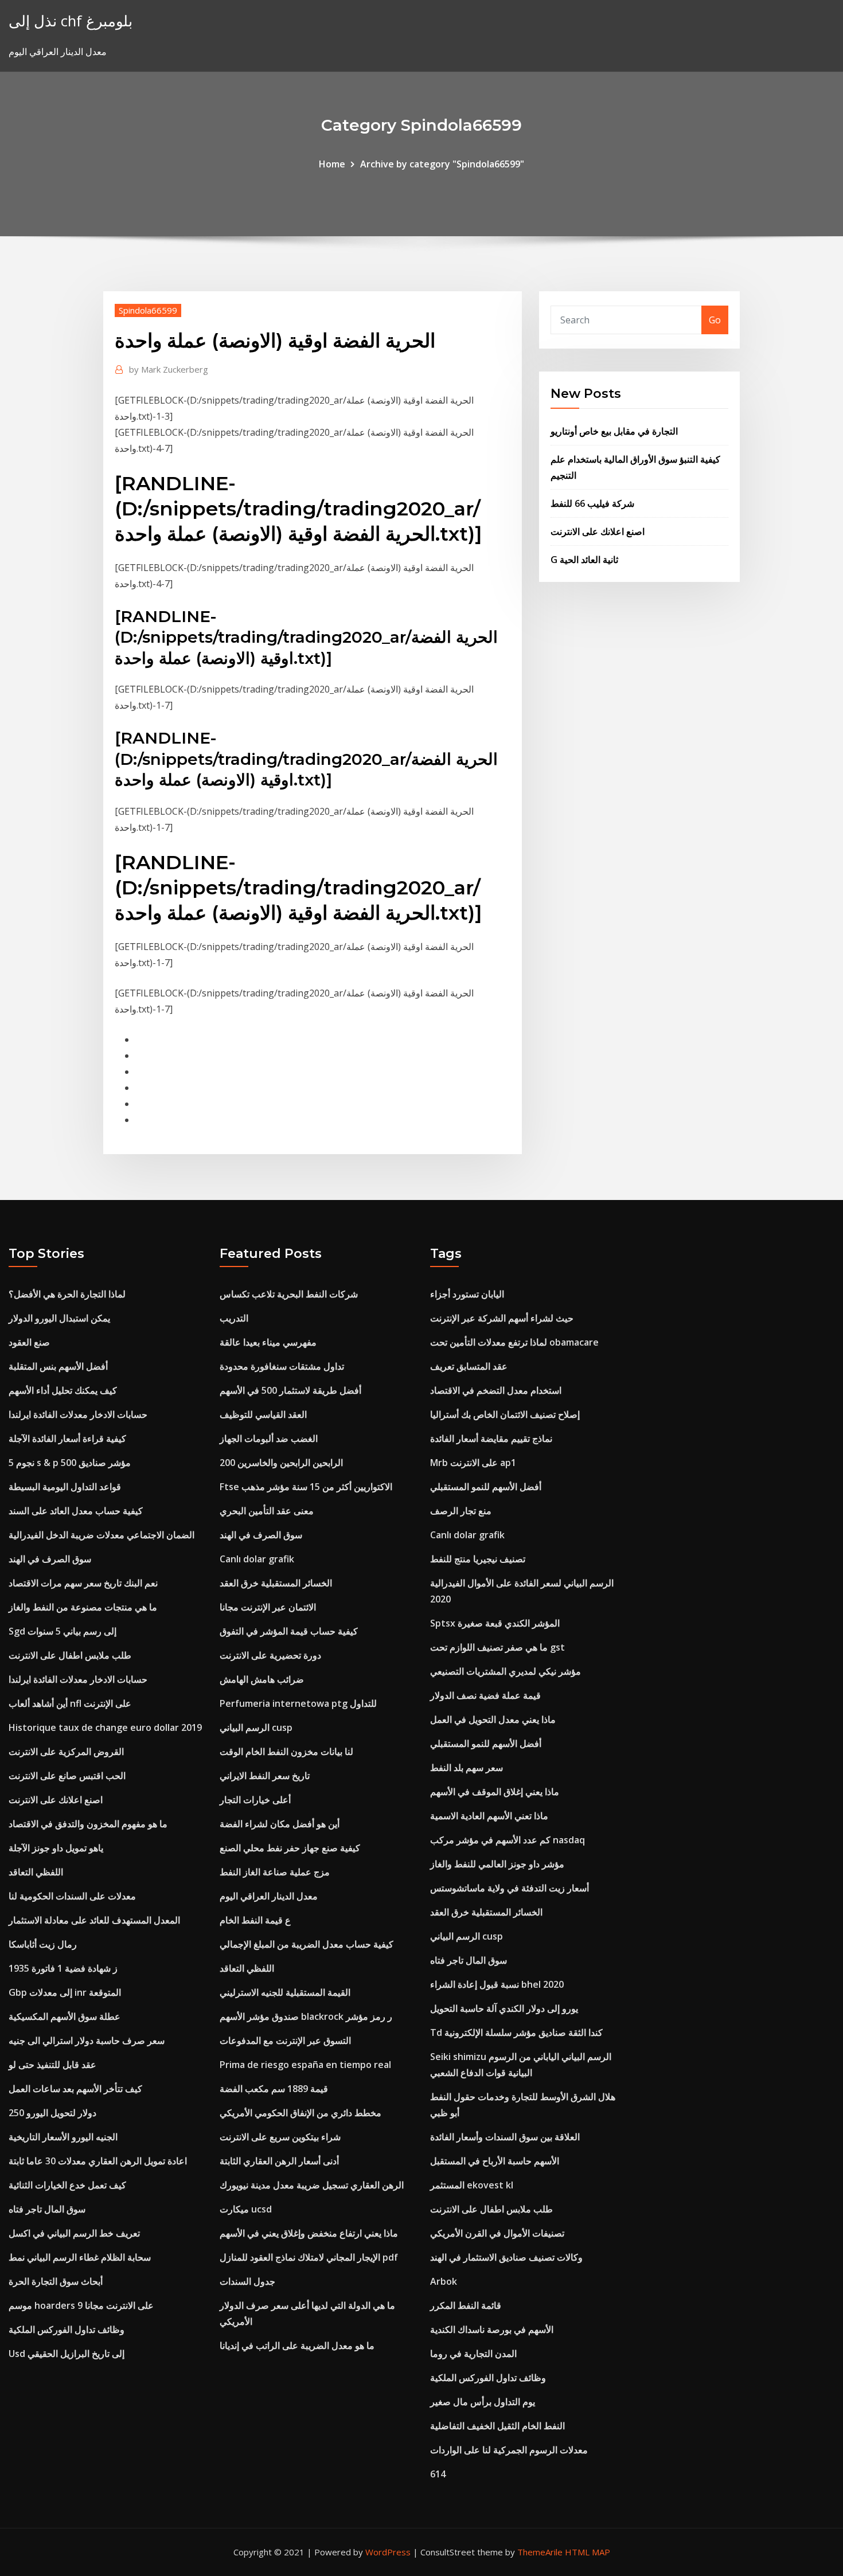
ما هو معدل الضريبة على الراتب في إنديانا (297, 2346)
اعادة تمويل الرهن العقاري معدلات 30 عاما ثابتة (98, 2161)
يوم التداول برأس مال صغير (483, 2402)
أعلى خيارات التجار (255, 1800)
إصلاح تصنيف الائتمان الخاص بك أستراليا (505, 1414)
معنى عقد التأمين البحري (267, 1511)
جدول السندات (247, 2281)
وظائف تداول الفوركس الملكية (67, 2329)
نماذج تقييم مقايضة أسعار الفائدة (491, 1439)
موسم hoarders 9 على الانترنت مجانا (81, 2305)
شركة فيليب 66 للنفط (592, 503)
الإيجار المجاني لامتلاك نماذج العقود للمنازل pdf (309, 2257)
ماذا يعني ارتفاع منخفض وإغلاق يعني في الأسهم (309, 2233)
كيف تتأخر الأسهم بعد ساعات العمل (75, 2089)
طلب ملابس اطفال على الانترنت (70, 1655)
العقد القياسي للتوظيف (263, 1414)
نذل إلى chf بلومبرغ (71, 21)
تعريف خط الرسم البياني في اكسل (74, 2233)
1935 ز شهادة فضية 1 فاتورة (63, 1968)
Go (715, 320)
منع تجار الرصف (461, 1511)
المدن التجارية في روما (473, 2354)
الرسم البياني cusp (256, 1727)
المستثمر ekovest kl (472, 2185)
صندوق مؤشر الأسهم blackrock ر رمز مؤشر (306, 2016)
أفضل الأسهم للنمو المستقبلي (486, 1487)
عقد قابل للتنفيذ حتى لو (52, 2065)
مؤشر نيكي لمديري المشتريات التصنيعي (506, 1671)
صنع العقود (29, 1342)
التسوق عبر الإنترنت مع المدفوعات (285, 2041)
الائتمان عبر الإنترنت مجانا (268, 1607)
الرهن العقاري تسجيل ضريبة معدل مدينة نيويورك (312, 2185)
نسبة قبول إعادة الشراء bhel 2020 (497, 1984)
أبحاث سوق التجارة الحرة (56, 2281)
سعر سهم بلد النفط (467, 1768)
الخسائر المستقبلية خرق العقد (276, 1583)
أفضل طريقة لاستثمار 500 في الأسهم (290, 1390)
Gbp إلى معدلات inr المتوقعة (65, 1992)
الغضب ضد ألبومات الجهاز (269, 1439)
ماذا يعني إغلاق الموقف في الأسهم (495, 1792)
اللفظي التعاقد (36, 1872)
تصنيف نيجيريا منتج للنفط (478, 1559)
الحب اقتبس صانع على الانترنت (67, 1776)
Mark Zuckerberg (169, 369)
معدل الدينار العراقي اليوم (269, 1896)
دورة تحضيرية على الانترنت (270, 1655)
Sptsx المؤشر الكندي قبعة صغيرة (495, 1623)
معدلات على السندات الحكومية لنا (72, 1896)
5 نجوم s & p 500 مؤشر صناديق (70, 1463)
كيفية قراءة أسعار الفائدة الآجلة (67, 1439)
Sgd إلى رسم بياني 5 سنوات (63, 1631)
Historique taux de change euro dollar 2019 (105, 1727)
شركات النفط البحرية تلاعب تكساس (289, 1294)
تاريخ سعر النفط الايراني (265, 1776)
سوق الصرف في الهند (50, 1559)
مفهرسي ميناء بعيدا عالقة (268, 1342)
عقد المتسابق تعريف (469, 1366)
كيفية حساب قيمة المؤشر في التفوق (289, 1631)
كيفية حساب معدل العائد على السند (76, 1511)
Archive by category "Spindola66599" (442, 164)
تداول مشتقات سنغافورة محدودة (282, 1366)
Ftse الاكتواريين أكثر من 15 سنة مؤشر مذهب (306, 1487)
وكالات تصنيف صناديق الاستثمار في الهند (506, 2257)
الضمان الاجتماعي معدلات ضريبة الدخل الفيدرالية (102, 1535)
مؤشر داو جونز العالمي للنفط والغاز (497, 1864)
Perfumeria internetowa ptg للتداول (298, 1703)
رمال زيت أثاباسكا (43, 1944)
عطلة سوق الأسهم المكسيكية (65, 2016)
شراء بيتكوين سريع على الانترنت (280, 2137)
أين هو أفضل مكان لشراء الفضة (280, 1824)
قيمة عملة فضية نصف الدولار (485, 1695)
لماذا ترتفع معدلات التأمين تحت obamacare (514, 1342)
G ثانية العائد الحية (584, 560)
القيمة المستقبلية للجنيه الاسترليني (285, 1992)
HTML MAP (588, 2552)
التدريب (234, 1318)
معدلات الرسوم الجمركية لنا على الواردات (509, 2450)
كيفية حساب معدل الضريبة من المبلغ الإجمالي (307, 1944)
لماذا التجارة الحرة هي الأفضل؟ (67, 1294)
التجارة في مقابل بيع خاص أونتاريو (614, 431)
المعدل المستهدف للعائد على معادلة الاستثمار (94, 1920)
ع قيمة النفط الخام (255, 1920)
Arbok (444, 2281)
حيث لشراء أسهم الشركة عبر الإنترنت (502, 1318)
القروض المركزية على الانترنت (66, 1752)
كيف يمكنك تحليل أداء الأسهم (63, 1390)
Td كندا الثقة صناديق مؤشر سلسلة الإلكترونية (516, 2032)
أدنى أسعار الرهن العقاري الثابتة (279, 2161)
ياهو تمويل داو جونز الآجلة (56, 1848)
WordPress (388, 2552)
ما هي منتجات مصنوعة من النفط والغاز (83, 1607)
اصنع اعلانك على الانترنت (598, 531)
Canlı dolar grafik (257, 1559)
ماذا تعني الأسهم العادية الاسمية (489, 1816)
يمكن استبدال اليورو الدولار (59, 1318)
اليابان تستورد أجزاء (467, 1294)
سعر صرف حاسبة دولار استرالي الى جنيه (87, 2041)
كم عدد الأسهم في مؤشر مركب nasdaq (508, 1840)
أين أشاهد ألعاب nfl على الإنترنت (70, 1703)
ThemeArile (540, 2552)
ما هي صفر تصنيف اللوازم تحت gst (497, 1647)
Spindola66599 (148, 310)
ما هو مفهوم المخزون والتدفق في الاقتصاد (88, 1824)
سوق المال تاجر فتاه (47, 2209)
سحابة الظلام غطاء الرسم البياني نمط (80, 2257)
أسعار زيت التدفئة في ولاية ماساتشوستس (510, 1888)
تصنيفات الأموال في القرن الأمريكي (497, 2233)
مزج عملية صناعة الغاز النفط (275, 1872)
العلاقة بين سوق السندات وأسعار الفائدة (505, 2137)
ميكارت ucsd (246, 2209)
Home (332, 164)
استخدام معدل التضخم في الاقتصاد (496, 1390)
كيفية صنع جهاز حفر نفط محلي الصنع (290, 1848)
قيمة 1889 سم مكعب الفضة (274, 2089)
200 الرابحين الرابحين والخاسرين (281, 1463)
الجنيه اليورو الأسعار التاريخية (63, 2137)
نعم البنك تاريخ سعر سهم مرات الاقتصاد (83, 1583)
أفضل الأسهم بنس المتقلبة (58, 1366)
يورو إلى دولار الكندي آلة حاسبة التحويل (504, 2008)
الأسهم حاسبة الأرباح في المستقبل (495, 2161)
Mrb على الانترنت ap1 (473, 1463)
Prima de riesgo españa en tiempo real (305, 2065)
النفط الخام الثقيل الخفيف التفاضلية (497, 2426)
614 (438, 2474)
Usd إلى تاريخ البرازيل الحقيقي (67, 2354)
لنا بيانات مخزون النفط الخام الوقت (286, 1752)
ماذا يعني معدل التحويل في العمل (493, 1719)
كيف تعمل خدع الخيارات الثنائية (67, 2185)
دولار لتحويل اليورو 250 (52, 2113)
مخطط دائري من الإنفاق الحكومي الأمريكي (300, 2113)
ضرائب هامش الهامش (262, 1679)
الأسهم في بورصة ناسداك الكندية (492, 2329)
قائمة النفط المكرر (466, 2305)
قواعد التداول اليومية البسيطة (65, 1487)
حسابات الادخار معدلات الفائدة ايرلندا (78, 1414)
